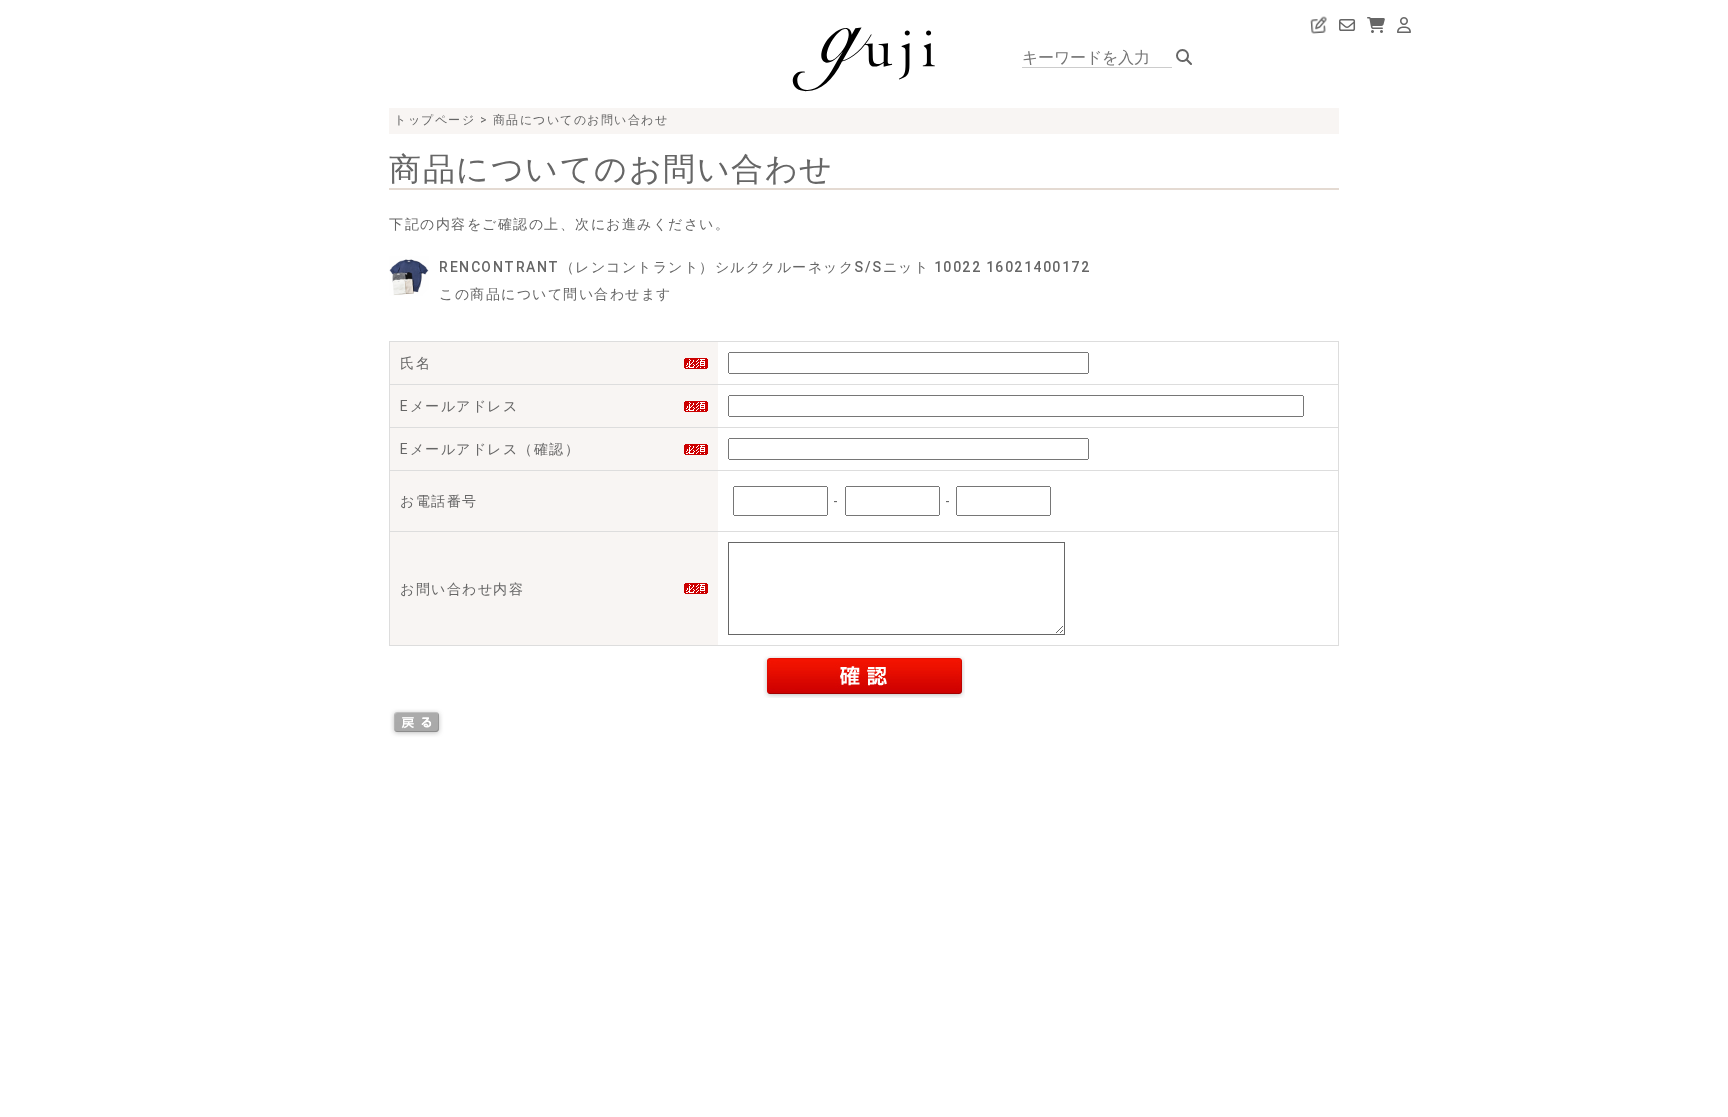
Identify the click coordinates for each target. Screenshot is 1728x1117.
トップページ (434, 120)
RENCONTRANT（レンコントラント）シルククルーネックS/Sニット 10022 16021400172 (764, 267)
